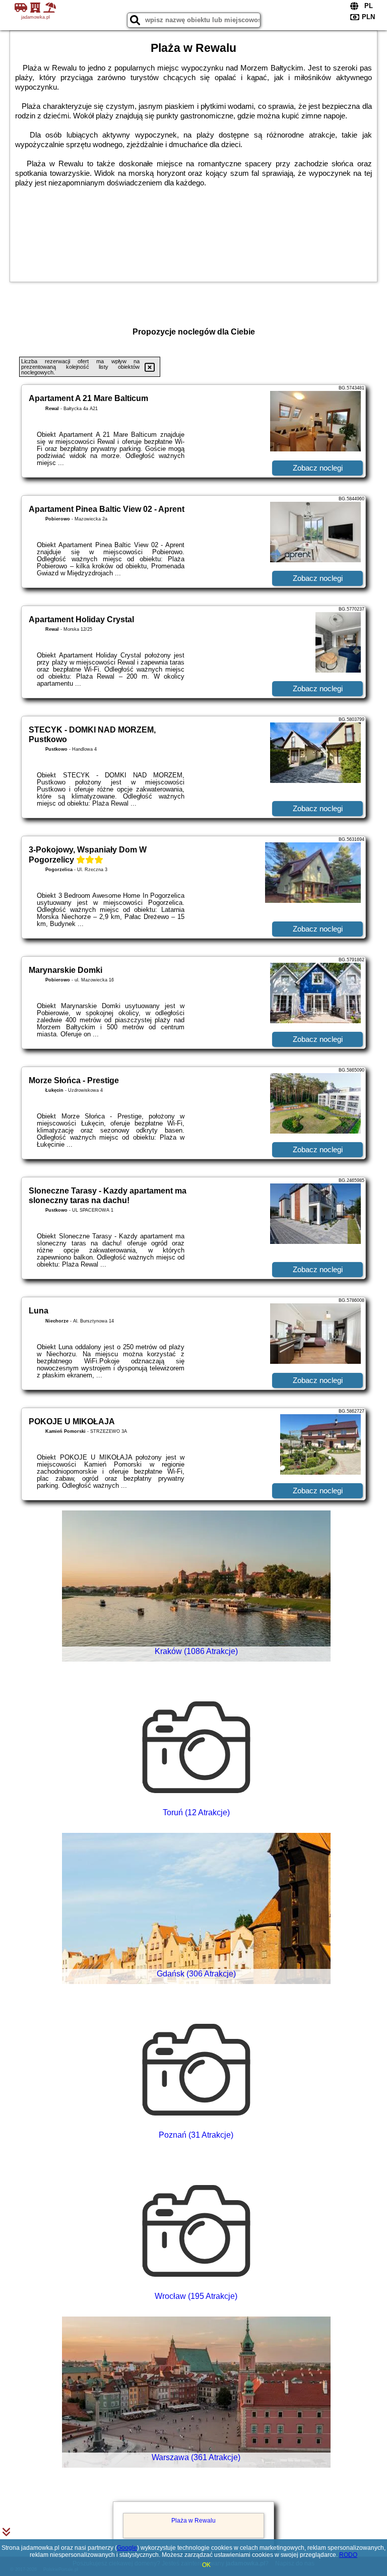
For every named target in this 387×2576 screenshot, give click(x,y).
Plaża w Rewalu (193, 2521)
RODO (348, 2555)
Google (127, 2548)
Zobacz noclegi (318, 468)
